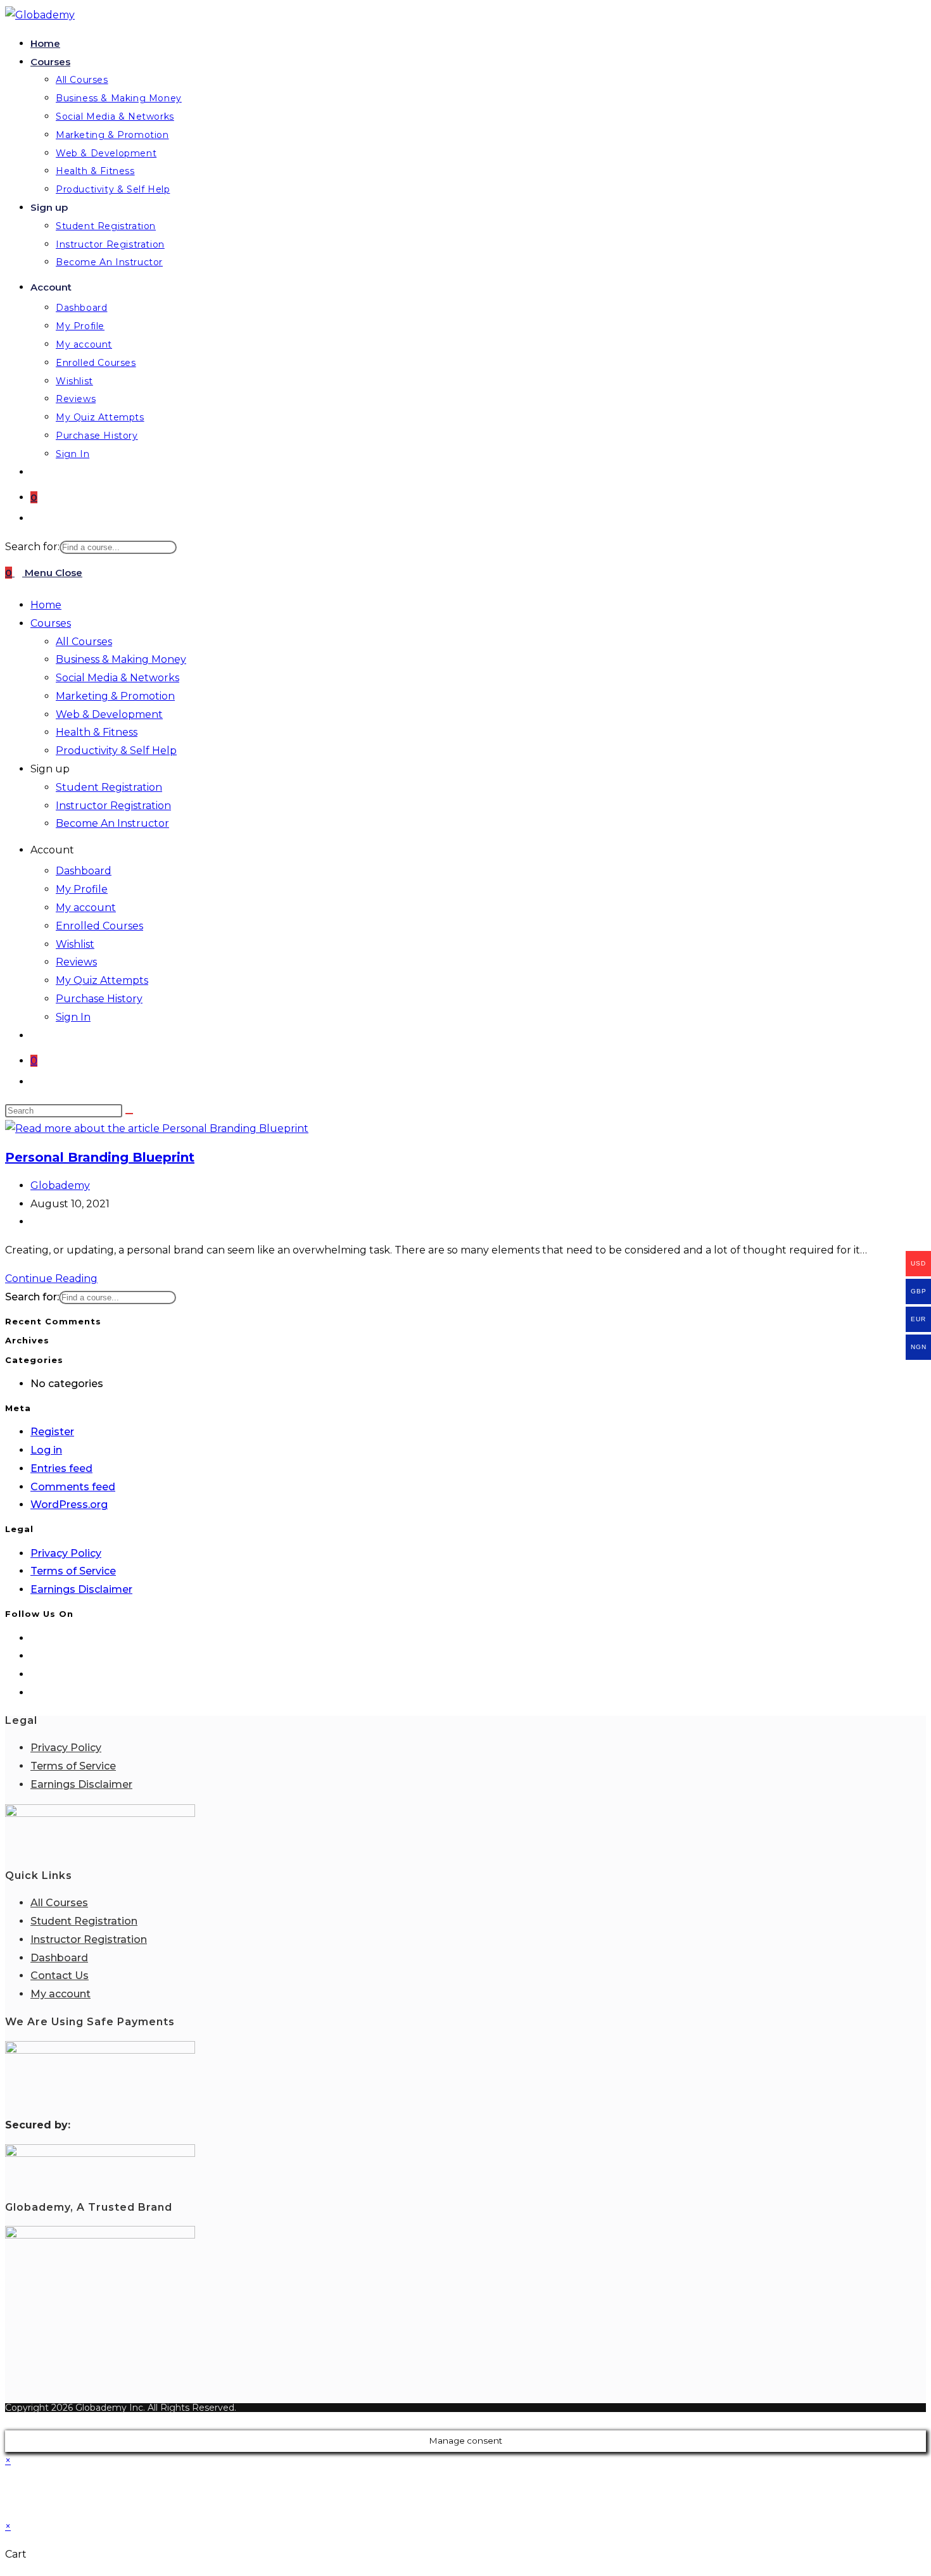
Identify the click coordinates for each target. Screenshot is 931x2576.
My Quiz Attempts (102, 980)
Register (52, 1432)
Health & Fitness (97, 732)
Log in (46, 1450)
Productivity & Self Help (116, 751)
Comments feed (73, 1487)
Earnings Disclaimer (81, 1589)
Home (46, 605)
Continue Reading (55, 1279)
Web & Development (109, 714)
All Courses (84, 642)
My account (86, 908)
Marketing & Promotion (115, 696)
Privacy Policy (66, 1553)
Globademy (60, 1185)
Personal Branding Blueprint (100, 1157)
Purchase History (99, 999)
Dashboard (84, 871)
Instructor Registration (113, 806)
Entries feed (61, 1468)
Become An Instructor (112, 823)
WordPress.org (69, 1505)
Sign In (73, 1017)
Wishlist (75, 944)
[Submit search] (129, 1114)
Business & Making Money (121, 659)
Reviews (76, 962)
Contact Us (60, 1976)
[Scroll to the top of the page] (9, 2421)
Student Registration (109, 787)
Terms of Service (73, 1571)
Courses (51, 623)
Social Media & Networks (117, 678)
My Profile (82, 889)
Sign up (50, 769)
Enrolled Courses (99, 926)
